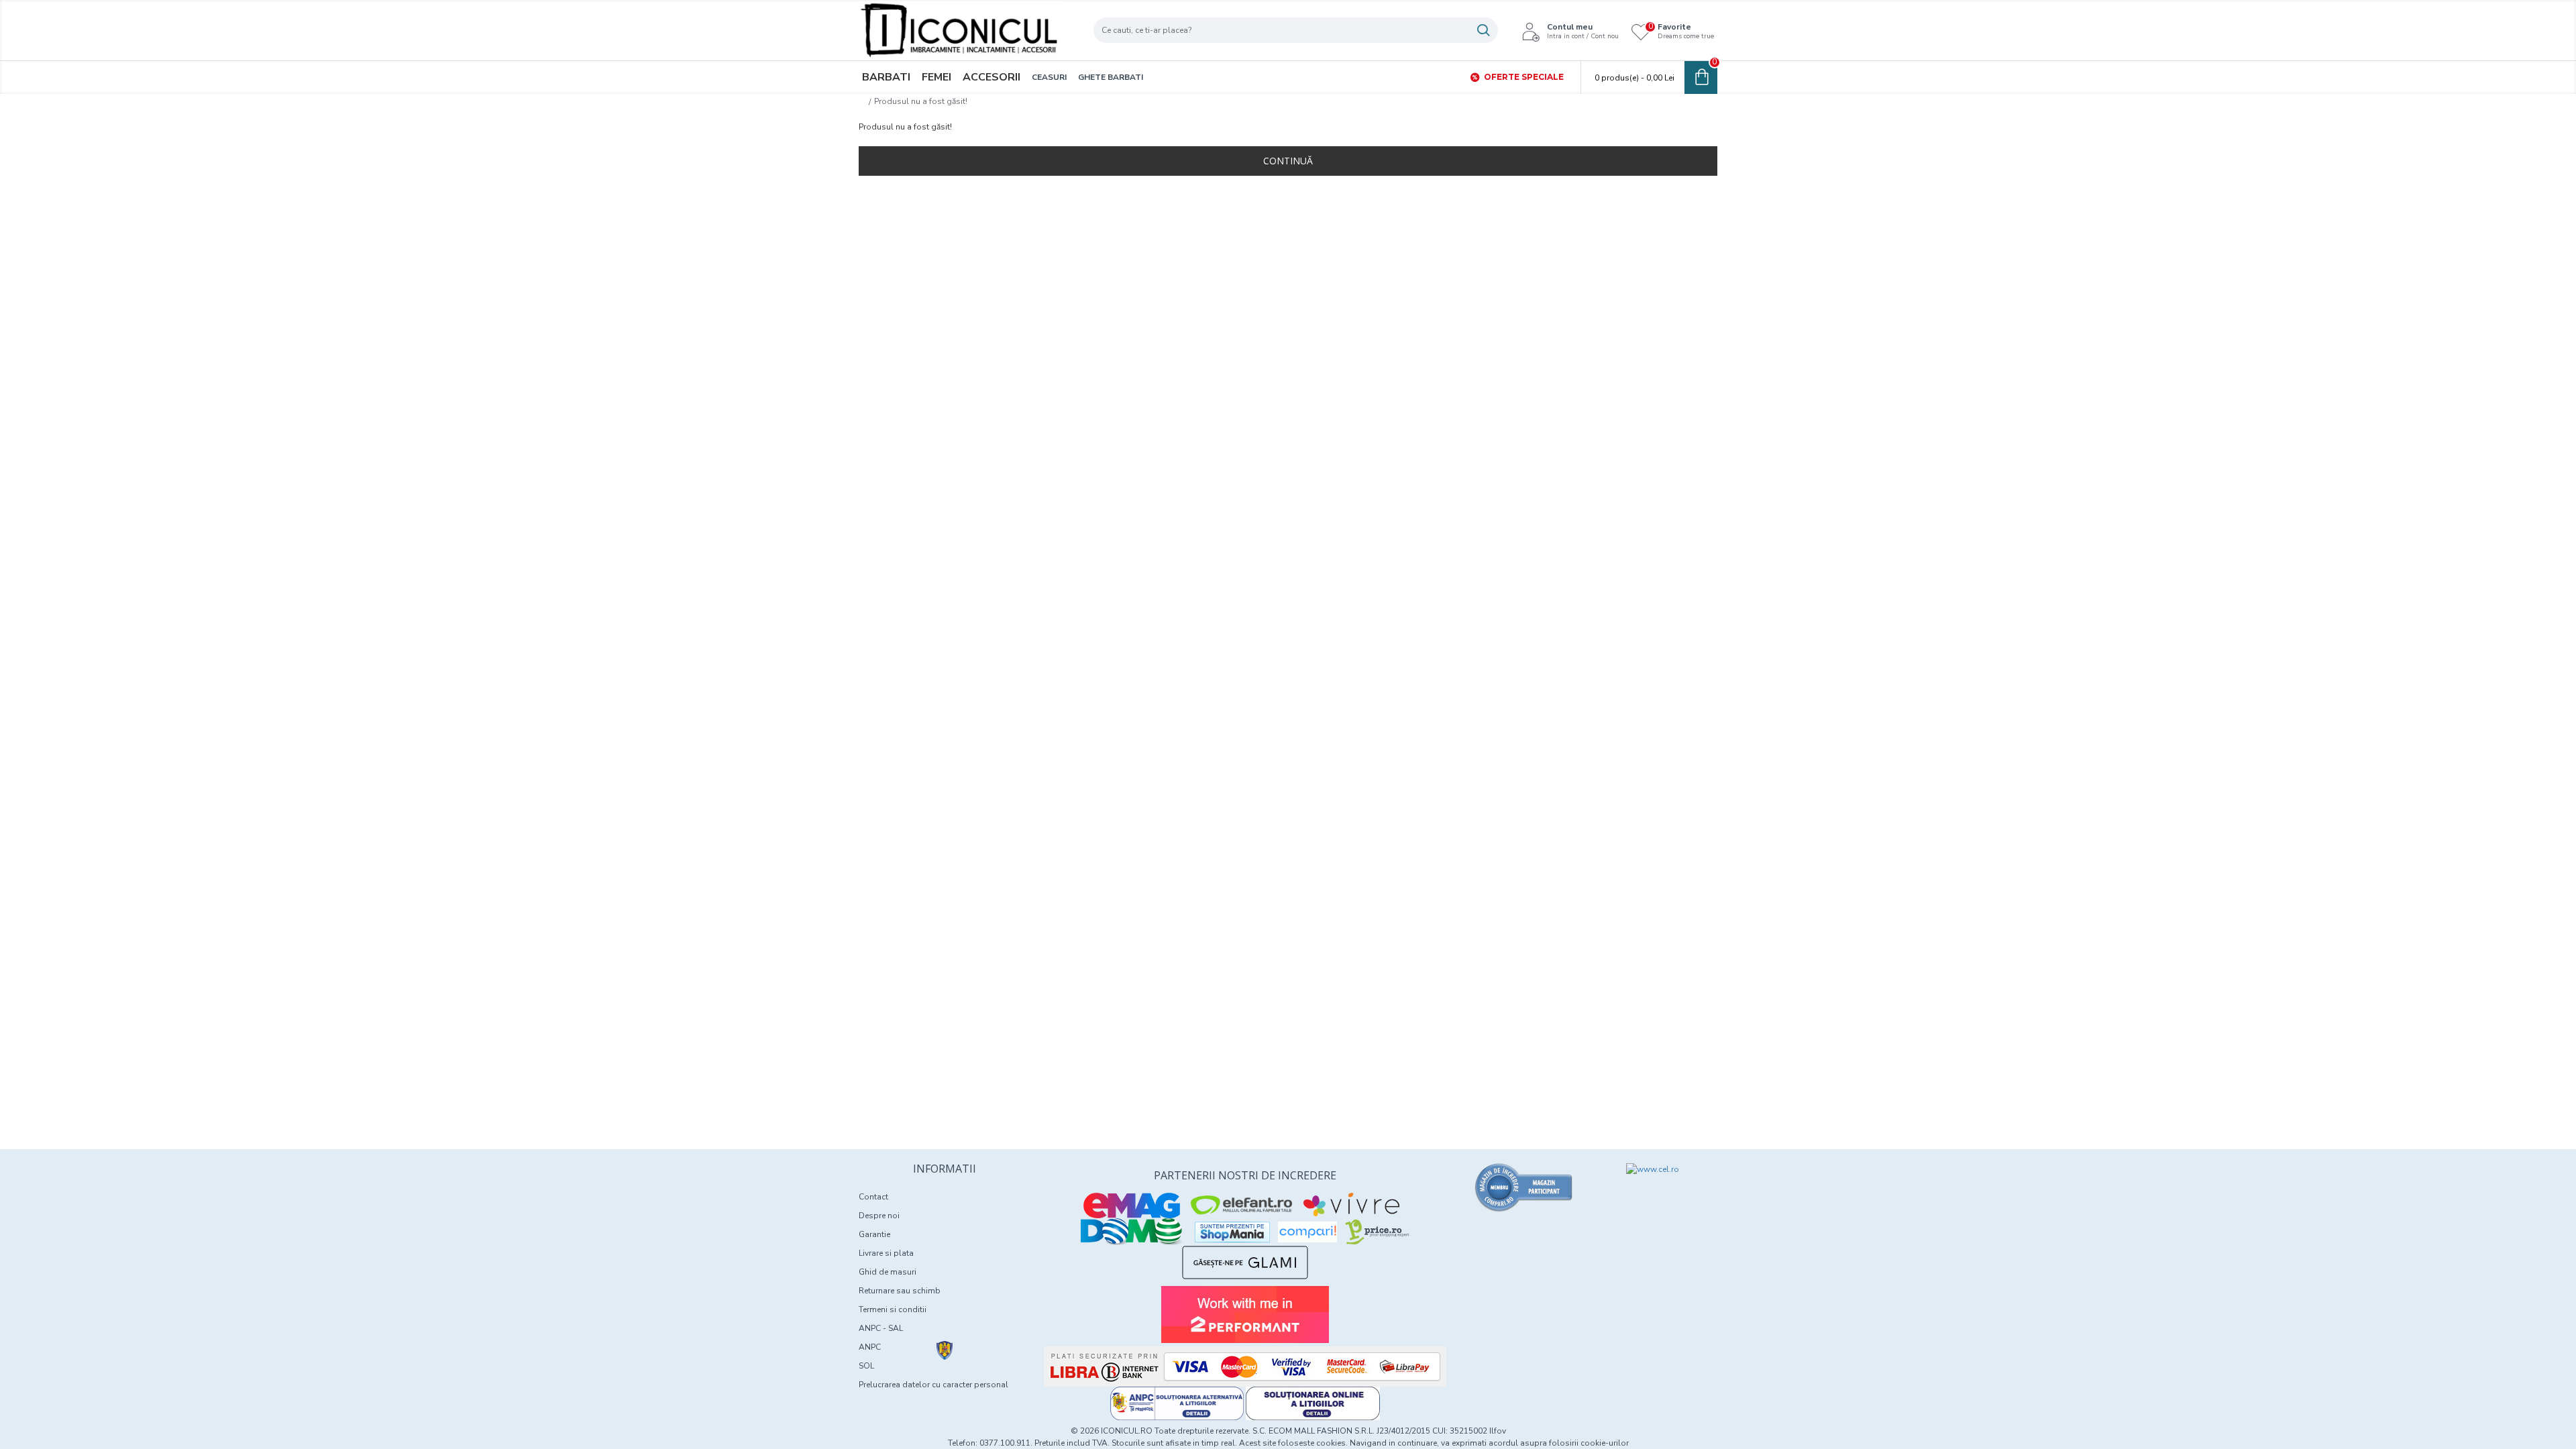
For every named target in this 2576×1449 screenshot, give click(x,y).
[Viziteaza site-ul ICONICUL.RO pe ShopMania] (1232, 1232)
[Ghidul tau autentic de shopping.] (1307, 1232)
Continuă (1288, 161)
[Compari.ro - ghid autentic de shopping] (1524, 1187)
